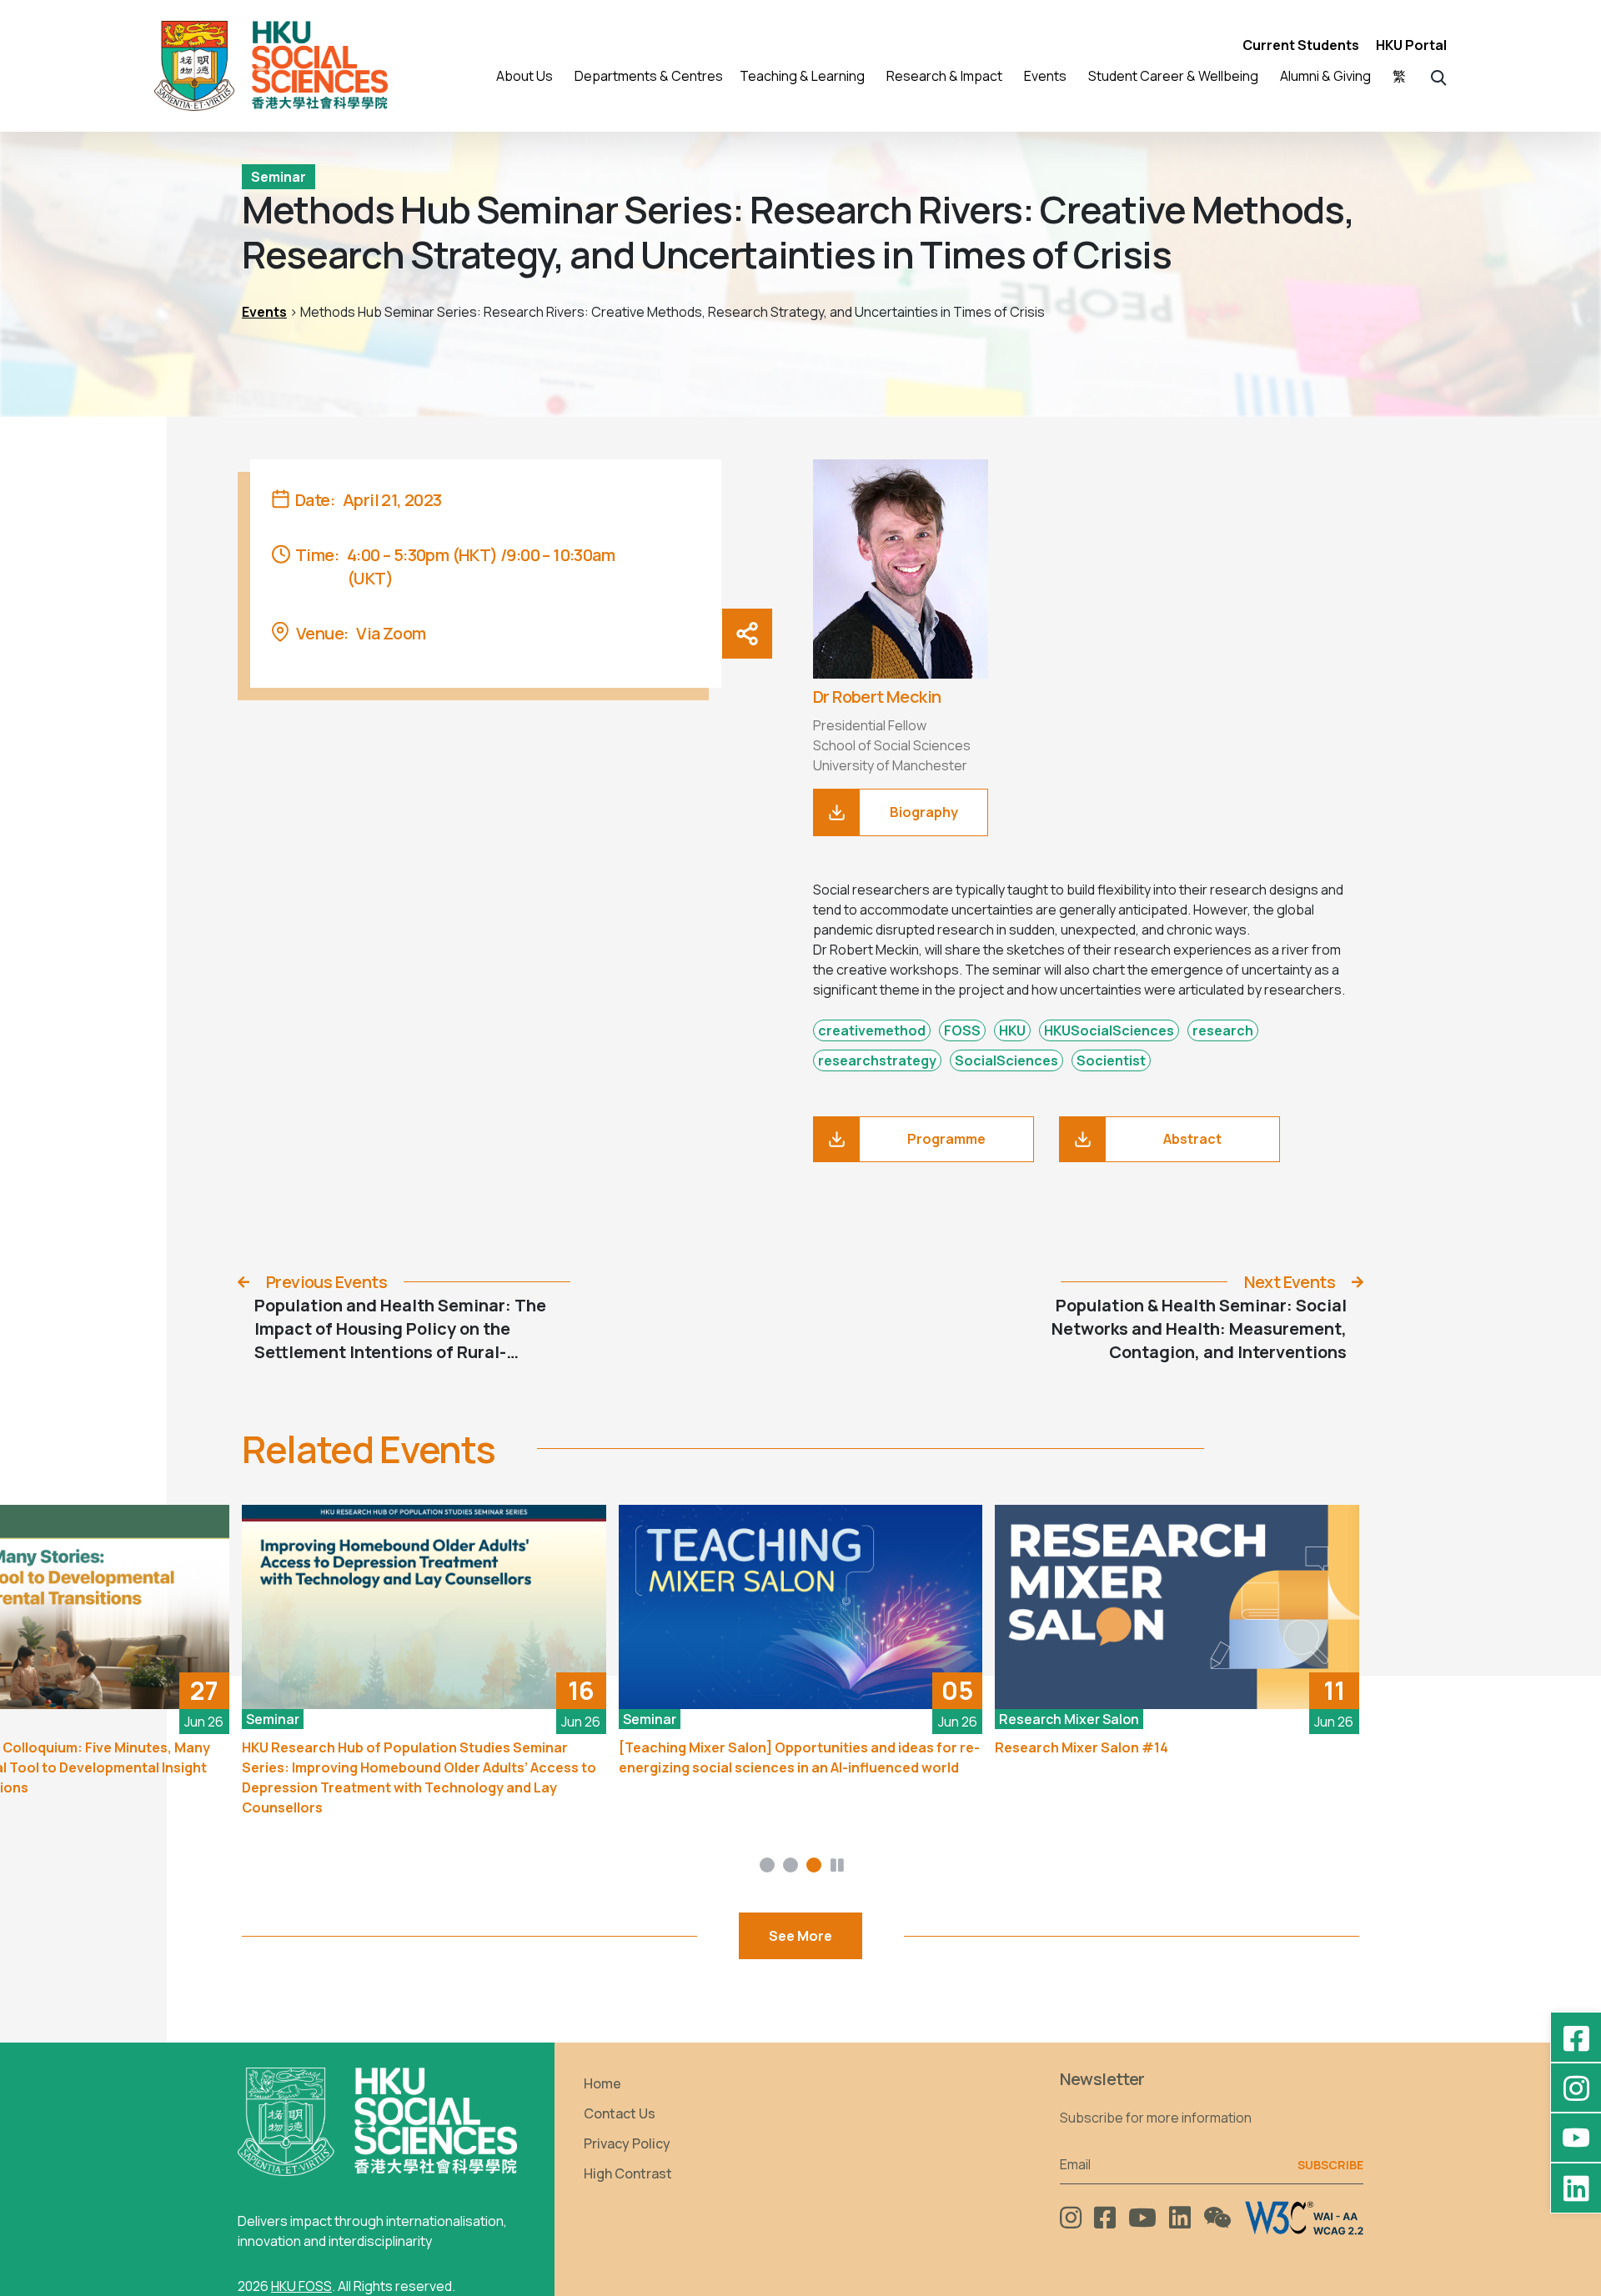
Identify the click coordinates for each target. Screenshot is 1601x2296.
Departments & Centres (649, 76)
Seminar (279, 177)
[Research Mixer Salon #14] (1177, 1607)
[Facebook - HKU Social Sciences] (1576, 2038)
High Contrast (628, 2173)
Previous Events (326, 1282)
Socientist (1111, 1060)
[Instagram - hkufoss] (1576, 2088)
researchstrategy (877, 1060)
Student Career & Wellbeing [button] (1173, 76)
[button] (1439, 76)
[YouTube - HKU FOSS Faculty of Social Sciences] (1576, 2138)
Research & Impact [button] (944, 76)
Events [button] (1045, 76)
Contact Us (620, 2113)
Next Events (1290, 1282)
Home (602, 2083)
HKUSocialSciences (1109, 1030)
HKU (1012, 1030)
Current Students (1301, 45)
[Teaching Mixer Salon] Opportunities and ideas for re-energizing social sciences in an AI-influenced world (799, 1757)
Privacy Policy (627, 2143)
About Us (524, 76)
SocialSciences (1006, 1060)
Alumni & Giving (1325, 76)
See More (800, 1936)
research (1223, 1030)
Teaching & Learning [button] (802, 76)
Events (264, 312)
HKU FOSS (301, 2286)
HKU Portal (1411, 45)
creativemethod (872, 1030)
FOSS (962, 1030)
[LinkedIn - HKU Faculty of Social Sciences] (1576, 2188)
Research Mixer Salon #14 (1082, 1747)
